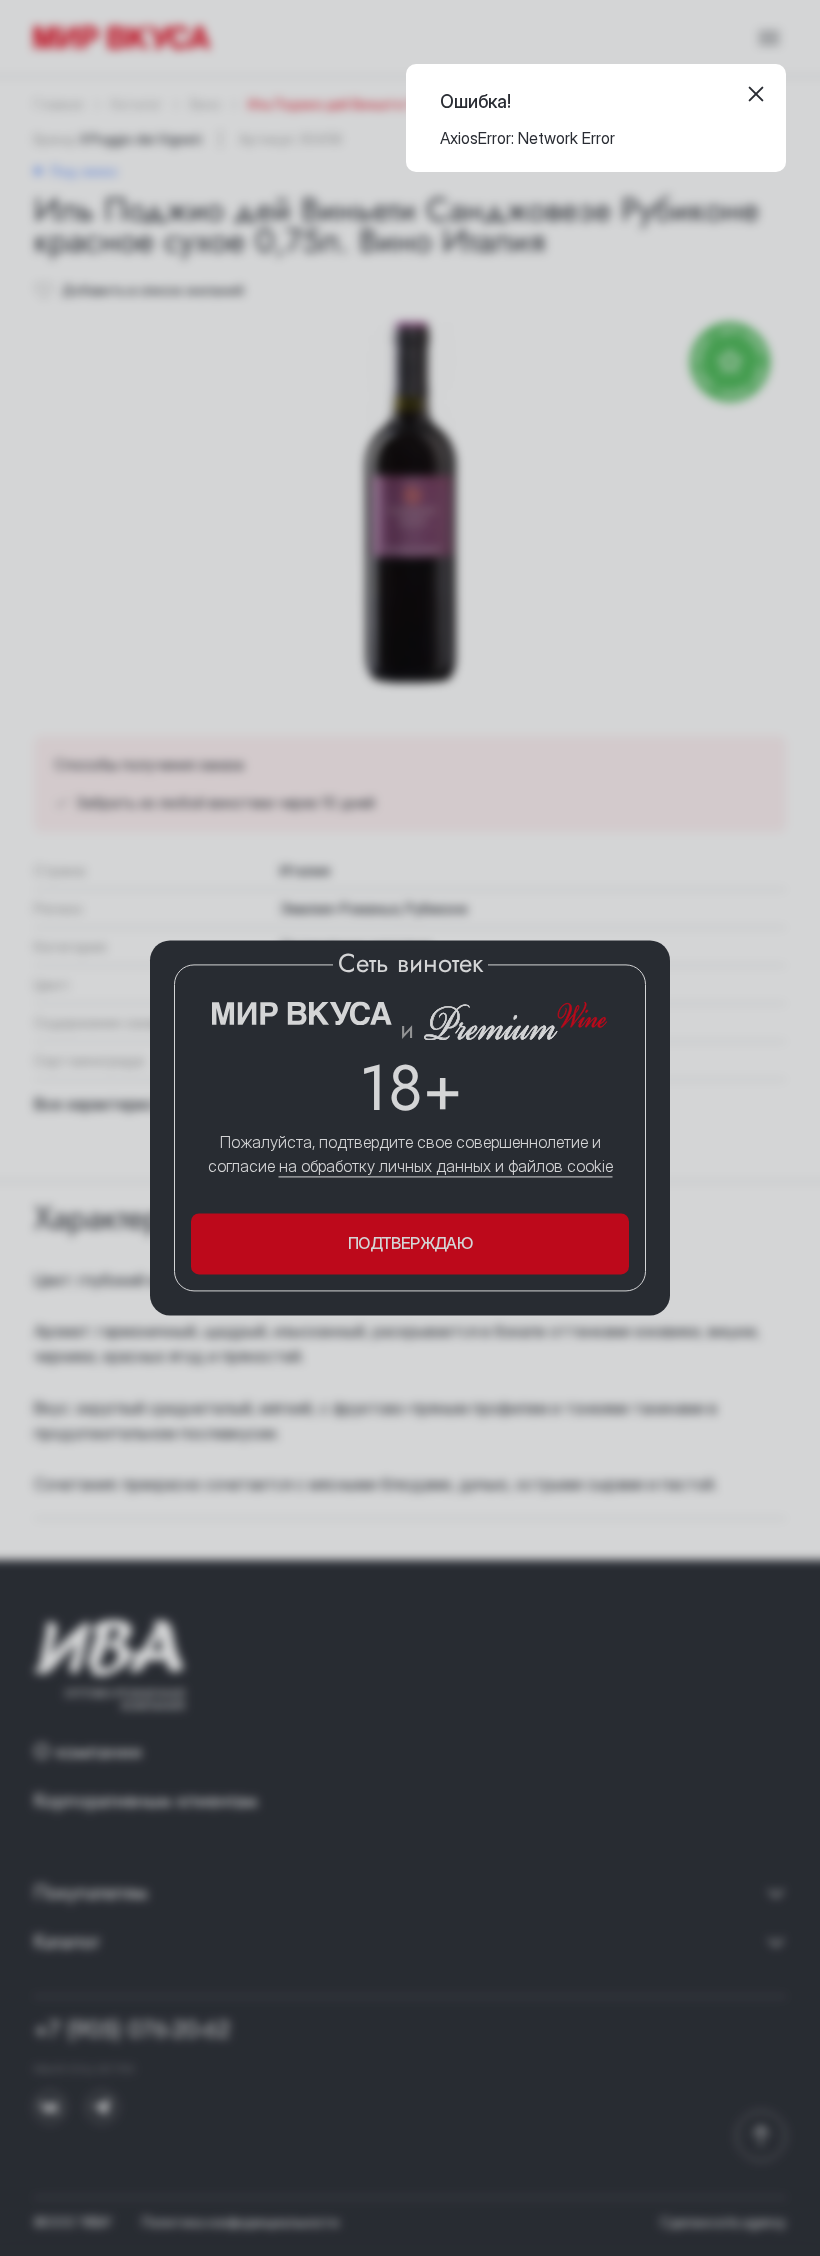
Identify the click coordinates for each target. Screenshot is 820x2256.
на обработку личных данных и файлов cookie (446, 1166)
